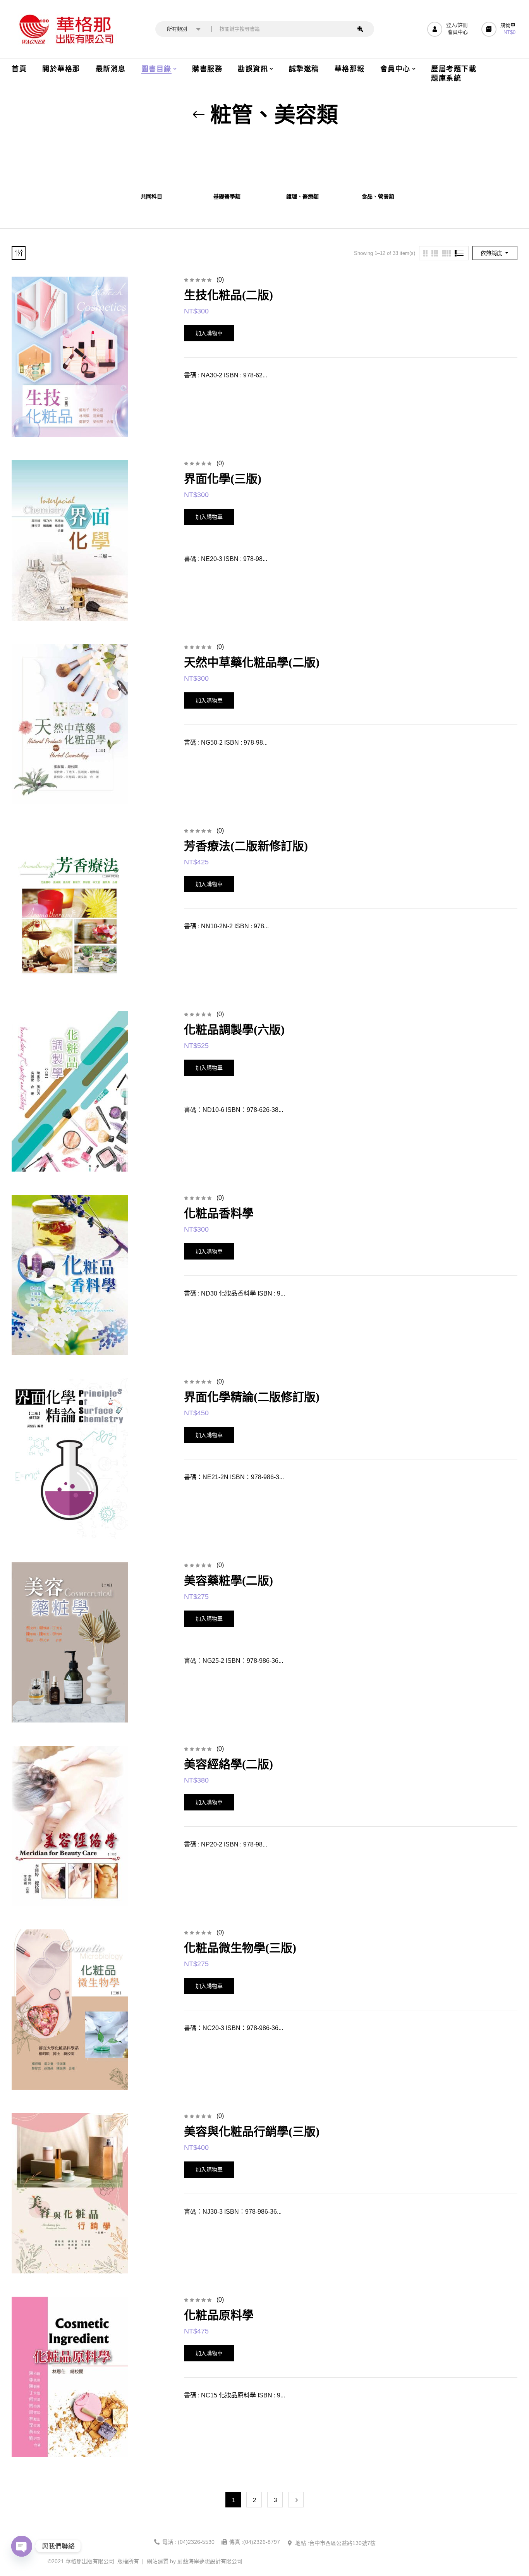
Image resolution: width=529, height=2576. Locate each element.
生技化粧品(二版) (228, 295)
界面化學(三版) (223, 479)
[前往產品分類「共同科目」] (151, 163)
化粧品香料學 (219, 1213)
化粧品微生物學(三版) (240, 1948)
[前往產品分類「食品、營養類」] (378, 163)
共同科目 (151, 197)
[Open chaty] (22, 2546)
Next (296, 2500)
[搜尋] (360, 29)
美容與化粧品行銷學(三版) (252, 2131)
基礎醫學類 (227, 197)
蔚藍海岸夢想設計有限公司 (210, 2561)
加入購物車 (209, 333)
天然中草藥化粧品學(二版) (252, 662)
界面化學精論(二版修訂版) (252, 1397)
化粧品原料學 (219, 2315)
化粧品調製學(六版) (234, 1030)
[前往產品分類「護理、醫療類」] (302, 163)
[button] (499, 29)
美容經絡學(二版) (228, 1764)
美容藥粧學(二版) (228, 1581)
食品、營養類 (378, 197)
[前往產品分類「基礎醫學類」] (227, 163)
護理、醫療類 (302, 197)
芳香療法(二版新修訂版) (246, 846)
